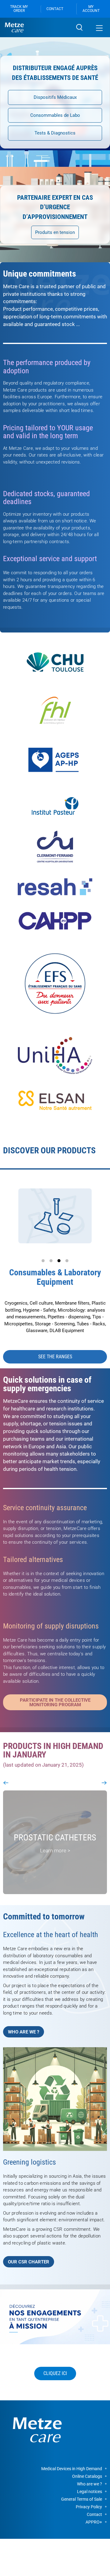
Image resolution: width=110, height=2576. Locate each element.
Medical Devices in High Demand (72, 2469)
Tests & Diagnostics (55, 133)
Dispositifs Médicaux (55, 97)
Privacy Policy (89, 2507)
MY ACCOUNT (91, 9)
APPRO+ (94, 2522)
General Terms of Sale (82, 2499)
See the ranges (55, 1357)
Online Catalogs (87, 2476)
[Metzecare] (37, 27)
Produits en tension (55, 232)
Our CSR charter (29, 2262)
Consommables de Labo (55, 115)
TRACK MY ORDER (19, 9)
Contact (94, 2514)
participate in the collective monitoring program (55, 1702)
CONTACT (55, 9)
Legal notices (90, 2492)
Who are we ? (24, 2032)
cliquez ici (55, 2373)
